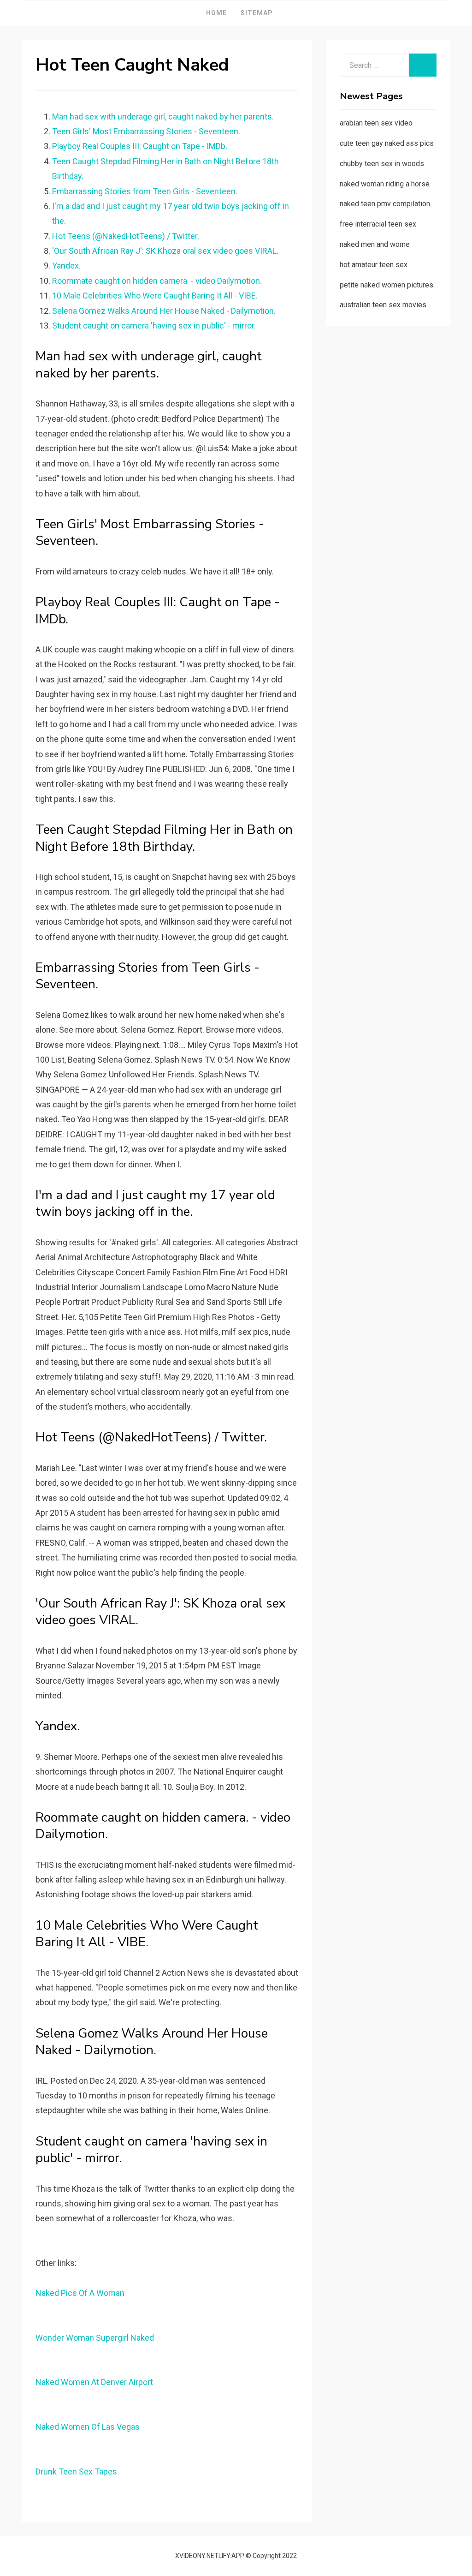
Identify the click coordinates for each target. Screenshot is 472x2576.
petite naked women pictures (386, 285)
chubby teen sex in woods (382, 164)
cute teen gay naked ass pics (387, 143)
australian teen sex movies (383, 305)
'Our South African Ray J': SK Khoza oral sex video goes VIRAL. (165, 251)
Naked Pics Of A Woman (80, 2293)
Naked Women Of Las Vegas (88, 2427)
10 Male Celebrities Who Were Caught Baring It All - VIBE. (155, 296)
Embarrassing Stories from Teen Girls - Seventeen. (145, 191)
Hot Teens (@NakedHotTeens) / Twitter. (126, 236)
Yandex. (66, 266)
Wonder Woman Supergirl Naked (95, 2338)
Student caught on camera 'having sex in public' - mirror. (154, 326)
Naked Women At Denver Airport (94, 2382)
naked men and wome (375, 244)
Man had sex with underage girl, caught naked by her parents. (163, 117)
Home (216, 13)
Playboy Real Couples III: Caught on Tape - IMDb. (140, 146)
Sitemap (257, 13)
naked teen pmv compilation (385, 204)
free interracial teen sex (378, 224)
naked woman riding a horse (385, 184)
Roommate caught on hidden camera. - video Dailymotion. (157, 281)
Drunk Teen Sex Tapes (76, 2471)
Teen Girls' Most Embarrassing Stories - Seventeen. (146, 131)
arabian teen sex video (376, 123)
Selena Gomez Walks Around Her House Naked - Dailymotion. (164, 311)
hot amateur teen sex (374, 265)
